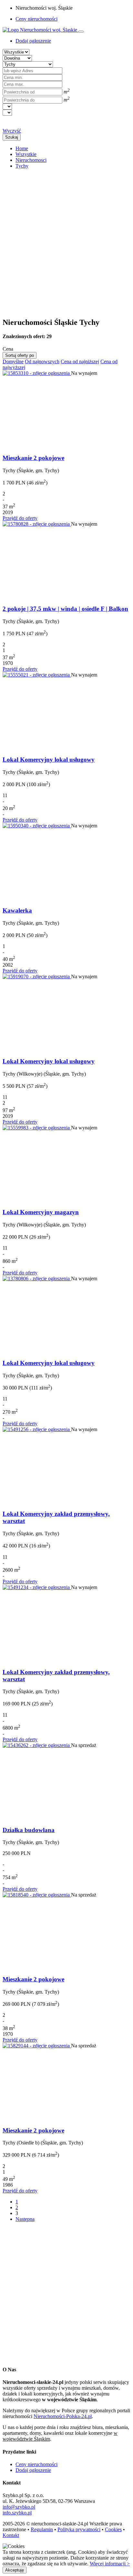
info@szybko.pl (19, 2507)
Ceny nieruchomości (36, 19)
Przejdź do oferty (20, 518)
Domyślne (13, 361)
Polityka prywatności (79, 2529)
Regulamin (42, 2529)
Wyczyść (12, 131)
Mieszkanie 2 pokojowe (33, 458)
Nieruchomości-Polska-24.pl (63, 2416)
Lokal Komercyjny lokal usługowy (49, 760)
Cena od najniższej (80, 361)
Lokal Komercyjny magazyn (41, 1212)
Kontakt (11, 2535)
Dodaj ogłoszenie (33, 2470)
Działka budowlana (29, 1830)
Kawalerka (17, 910)
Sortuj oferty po (20, 355)
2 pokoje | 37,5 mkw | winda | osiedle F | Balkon (65, 609)
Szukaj (12, 137)
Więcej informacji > (110, 2564)
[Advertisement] (66, 240)
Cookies (113, 2529)
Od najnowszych (42, 361)
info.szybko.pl (17, 2513)
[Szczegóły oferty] (37, 373)
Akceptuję (15, 2570)
